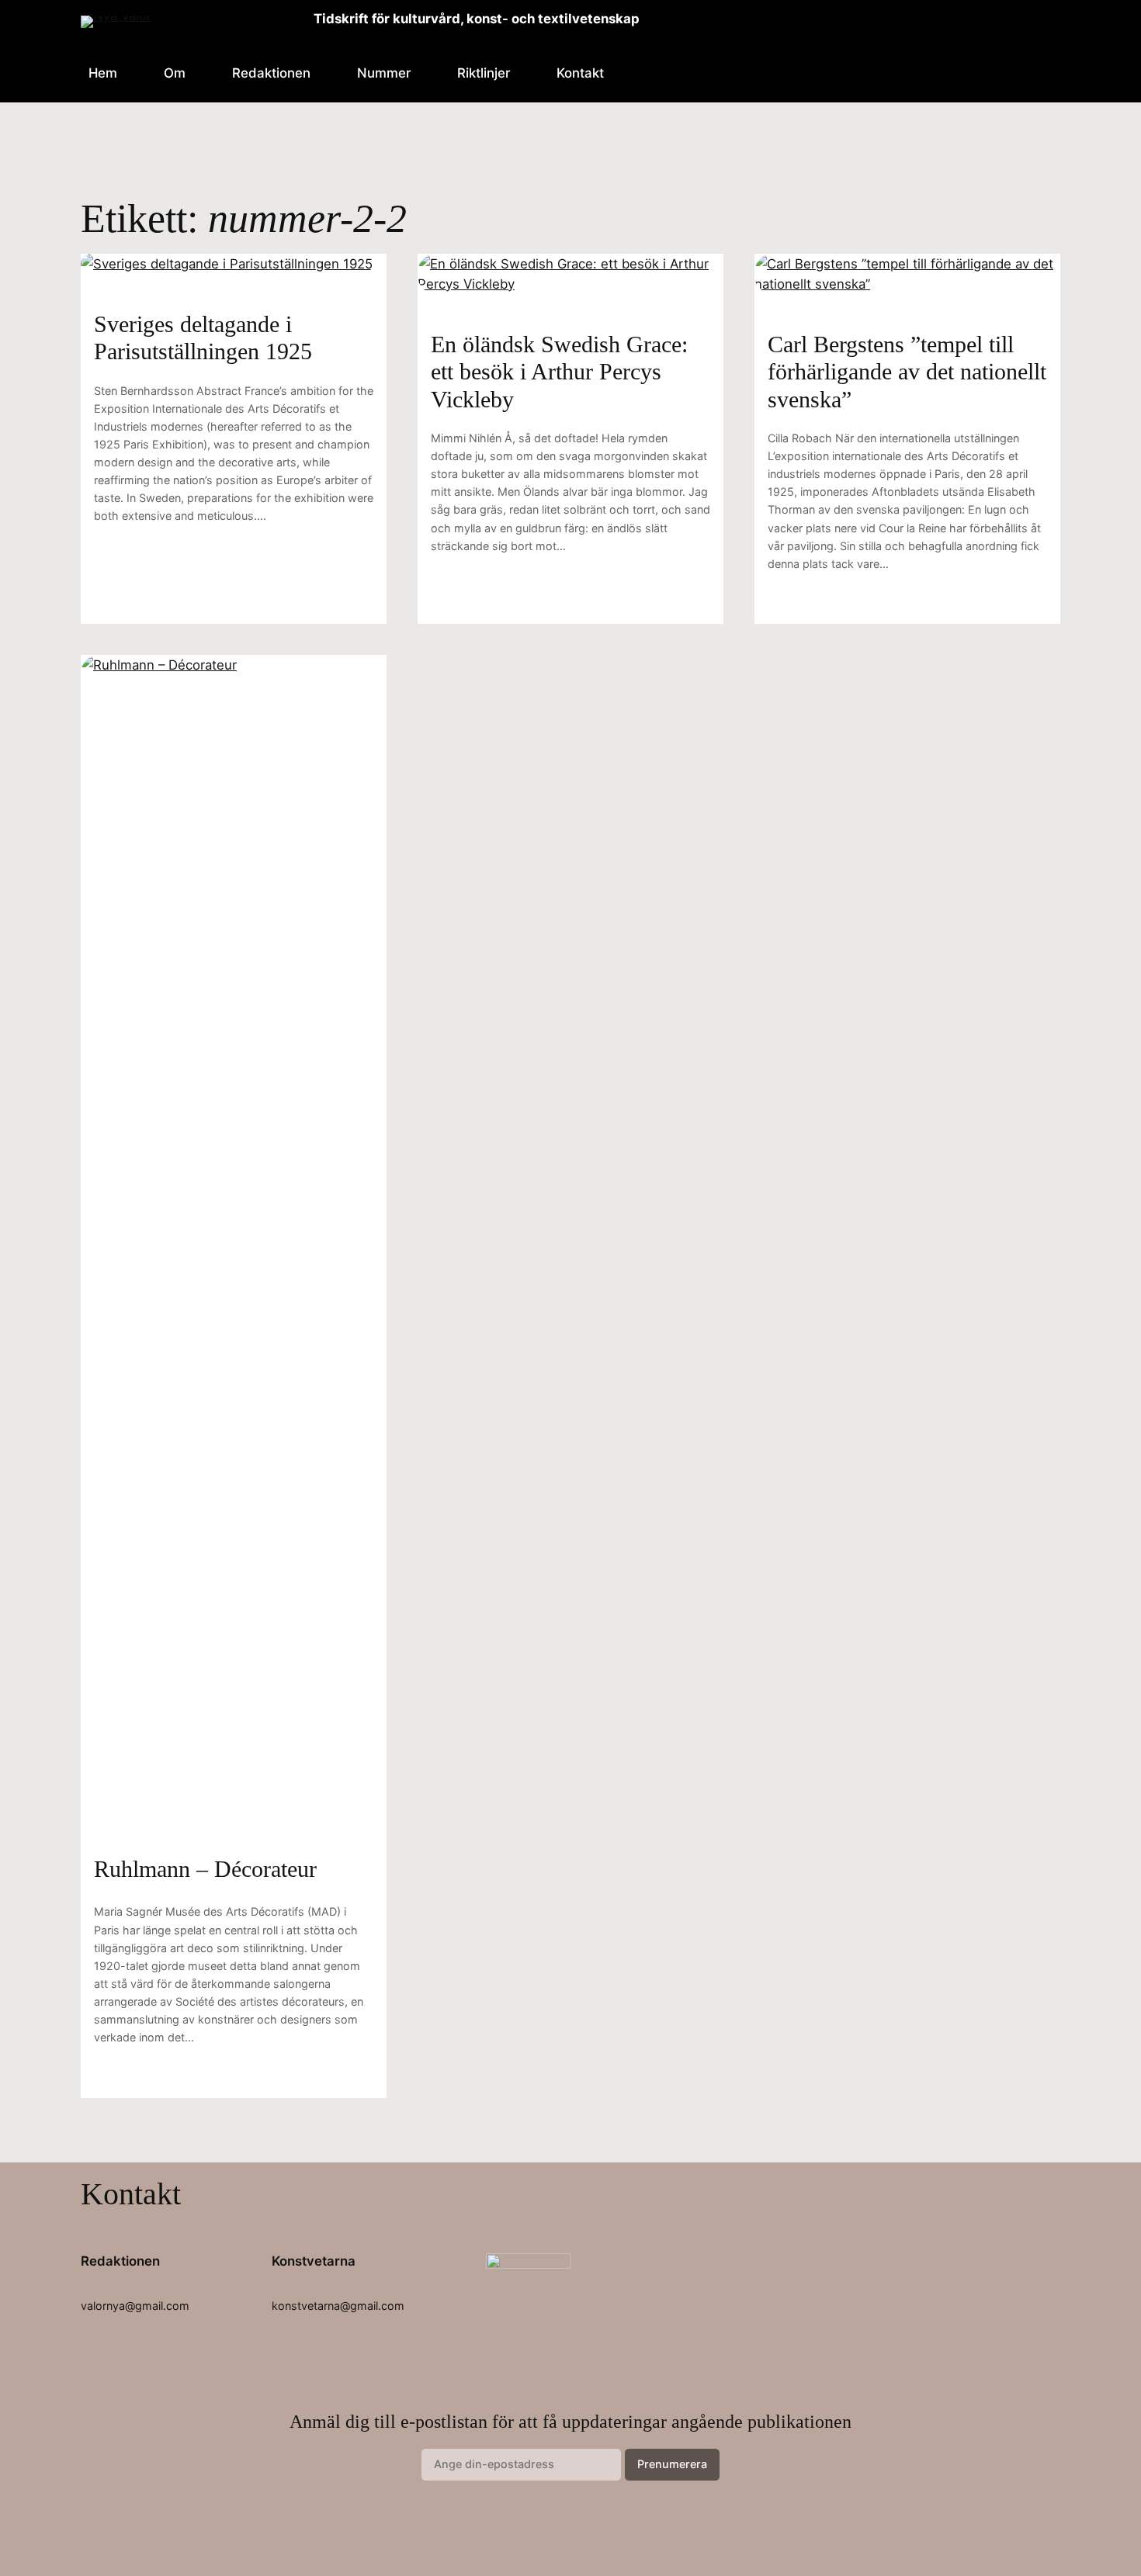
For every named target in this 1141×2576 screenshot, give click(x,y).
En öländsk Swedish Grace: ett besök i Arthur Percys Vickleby (559, 372)
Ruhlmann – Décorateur (205, 1869)
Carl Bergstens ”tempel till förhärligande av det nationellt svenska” (907, 372)
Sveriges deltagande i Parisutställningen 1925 (203, 338)
